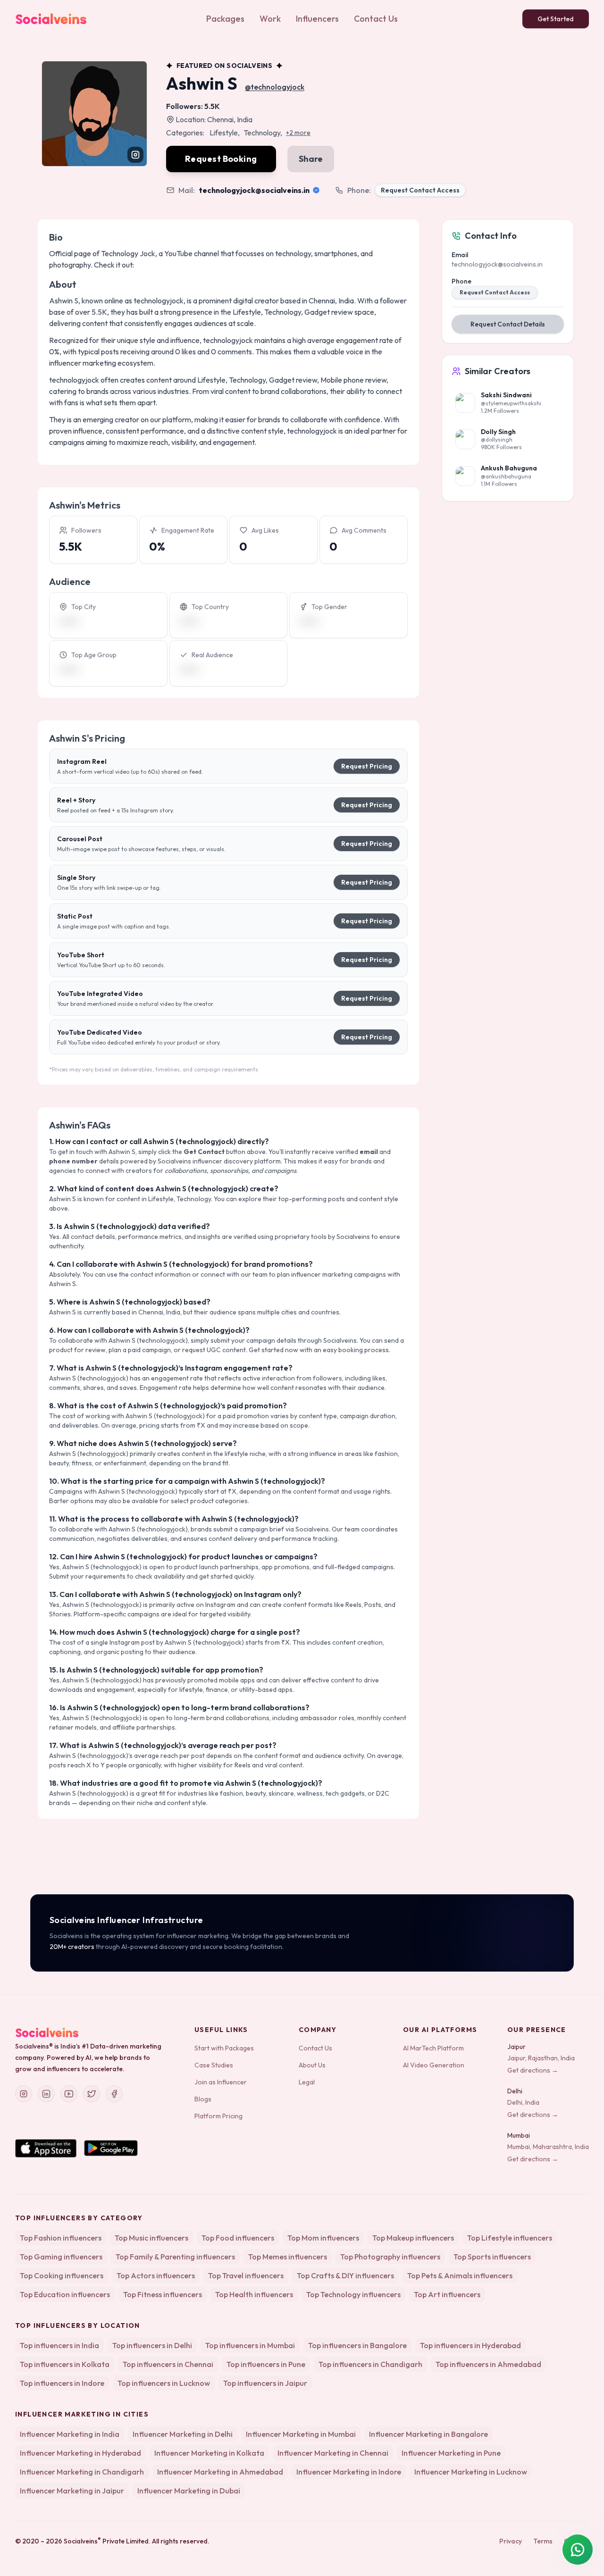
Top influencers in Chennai (168, 2364)
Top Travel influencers (246, 2275)
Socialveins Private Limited (106, 2541)
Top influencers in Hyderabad (470, 2345)
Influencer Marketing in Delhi (183, 2434)
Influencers (317, 19)
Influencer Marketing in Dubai (189, 2491)
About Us (312, 2065)
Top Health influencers (254, 2294)
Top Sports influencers (492, 2257)
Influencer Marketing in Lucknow (471, 2472)
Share (311, 159)
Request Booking (221, 159)
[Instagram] (24, 2094)
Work (270, 19)
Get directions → (533, 2070)
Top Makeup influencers (413, 2238)
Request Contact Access (420, 190)
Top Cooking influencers (62, 2275)
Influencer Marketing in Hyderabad (80, 2453)
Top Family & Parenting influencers (175, 2257)
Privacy (511, 2541)
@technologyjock (275, 87)
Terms (543, 2541)
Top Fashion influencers (61, 2238)
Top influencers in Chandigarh (370, 2364)
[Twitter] (92, 2094)
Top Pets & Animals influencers (460, 2275)
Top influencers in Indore (62, 2383)
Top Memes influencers (288, 2257)
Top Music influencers (151, 2238)
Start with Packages (224, 2048)
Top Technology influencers (353, 2294)
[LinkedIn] (46, 2094)
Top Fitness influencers (163, 2294)
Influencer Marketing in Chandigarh (82, 2472)
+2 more (298, 133)
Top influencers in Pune (266, 2364)
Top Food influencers (238, 2238)
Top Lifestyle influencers (510, 2238)
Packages (225, 19)
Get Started (556, 19)
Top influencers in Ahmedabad (488, 2364)
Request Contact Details (508, 324)
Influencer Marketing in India (70, 2434)
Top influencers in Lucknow (164, 2383)
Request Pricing (367, 766)
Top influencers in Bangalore (357, 2345)
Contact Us (376, 19)
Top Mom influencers (323, 2238)
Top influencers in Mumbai (250, 2345)
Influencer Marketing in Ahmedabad (220, 2472)
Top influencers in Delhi (152, 2345)
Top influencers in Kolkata (65, 2364)
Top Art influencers (447, 2294)
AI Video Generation (434, 2065)
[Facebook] (114, 2094)
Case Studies (214, 2065)
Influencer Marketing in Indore (349, 2472)
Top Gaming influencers (61, 2257)
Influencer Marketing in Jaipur (72, 2491)
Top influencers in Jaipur (265, 2383)
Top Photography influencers (390, 2257)
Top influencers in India (59, 2345)
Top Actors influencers (156, 2275)
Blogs (203, 2099)
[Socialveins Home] (51, 19)
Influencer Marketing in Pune (451, 2453)
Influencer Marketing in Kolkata (209, 2453)
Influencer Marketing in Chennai (333, 2453)
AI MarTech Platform (433, 2048)
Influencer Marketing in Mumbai (301, 2434)
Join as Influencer (221, 2082)
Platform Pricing (218, 2116)
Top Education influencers (65, 2294)
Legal (307, 2082)
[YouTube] (69, 2094)
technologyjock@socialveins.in (254, 190)
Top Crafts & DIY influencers (345, 2275)
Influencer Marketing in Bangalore (428, 2434)
